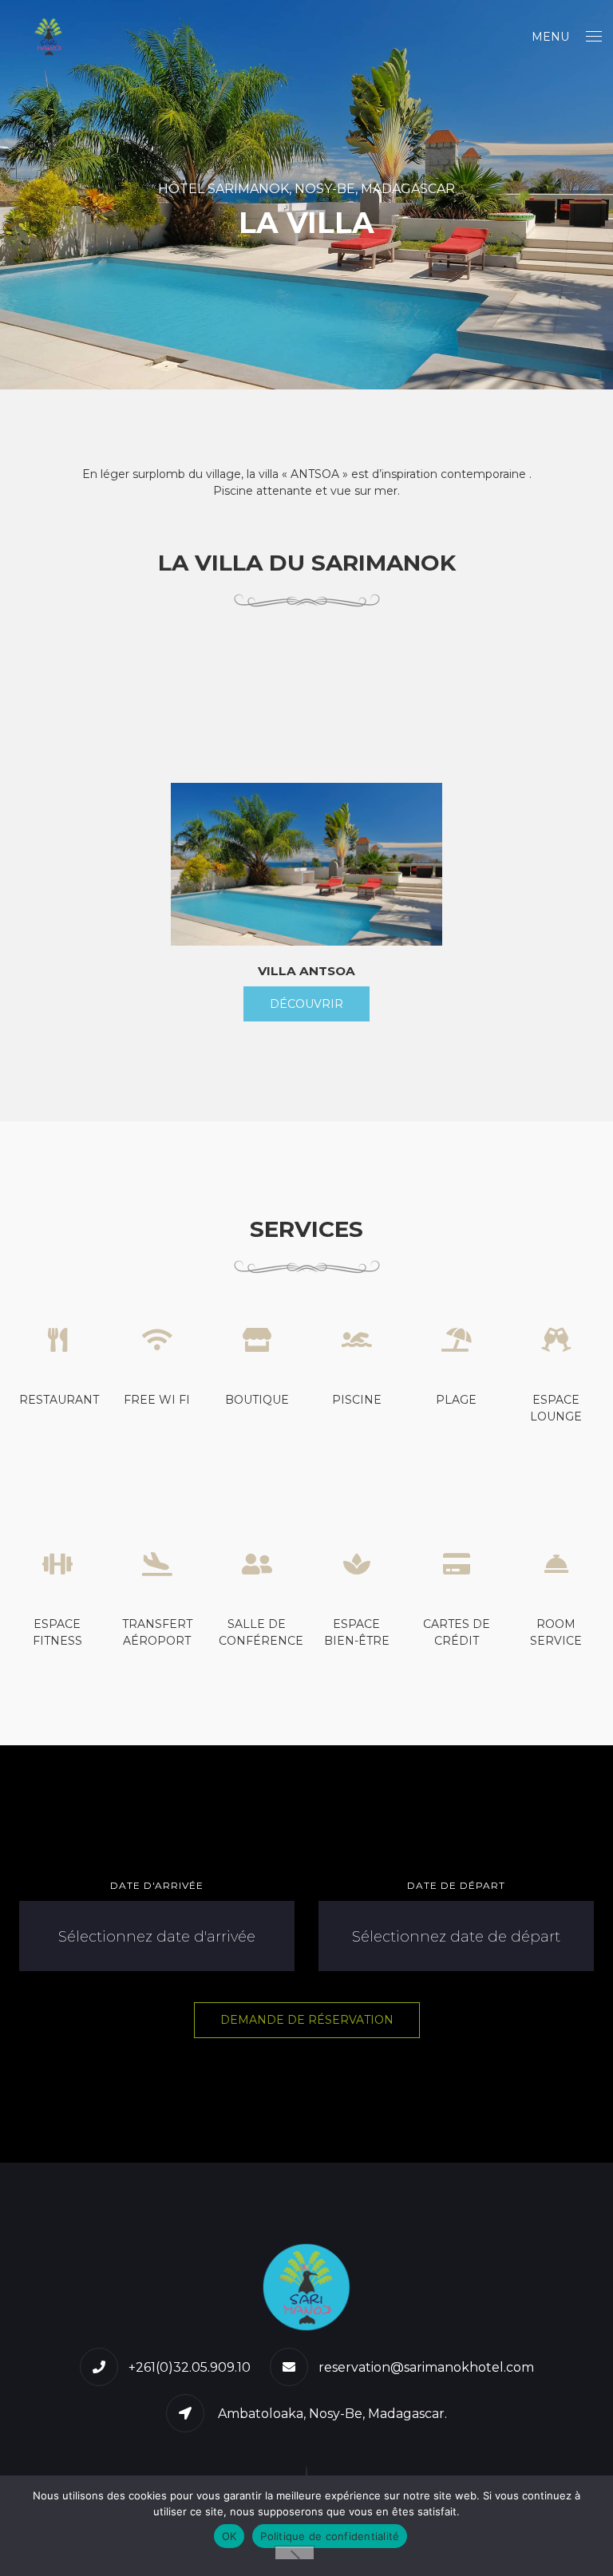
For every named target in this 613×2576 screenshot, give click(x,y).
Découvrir (306, 1004)
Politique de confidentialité (330, 2536)
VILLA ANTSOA (306, 971)
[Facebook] (306, 2475)
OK (229, 2536)
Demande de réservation (307, 2020)
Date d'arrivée (157, 1885)
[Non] (295, 2553)
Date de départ (456, 1885)
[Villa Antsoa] (306, 864)
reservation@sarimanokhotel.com (426, 2367)
